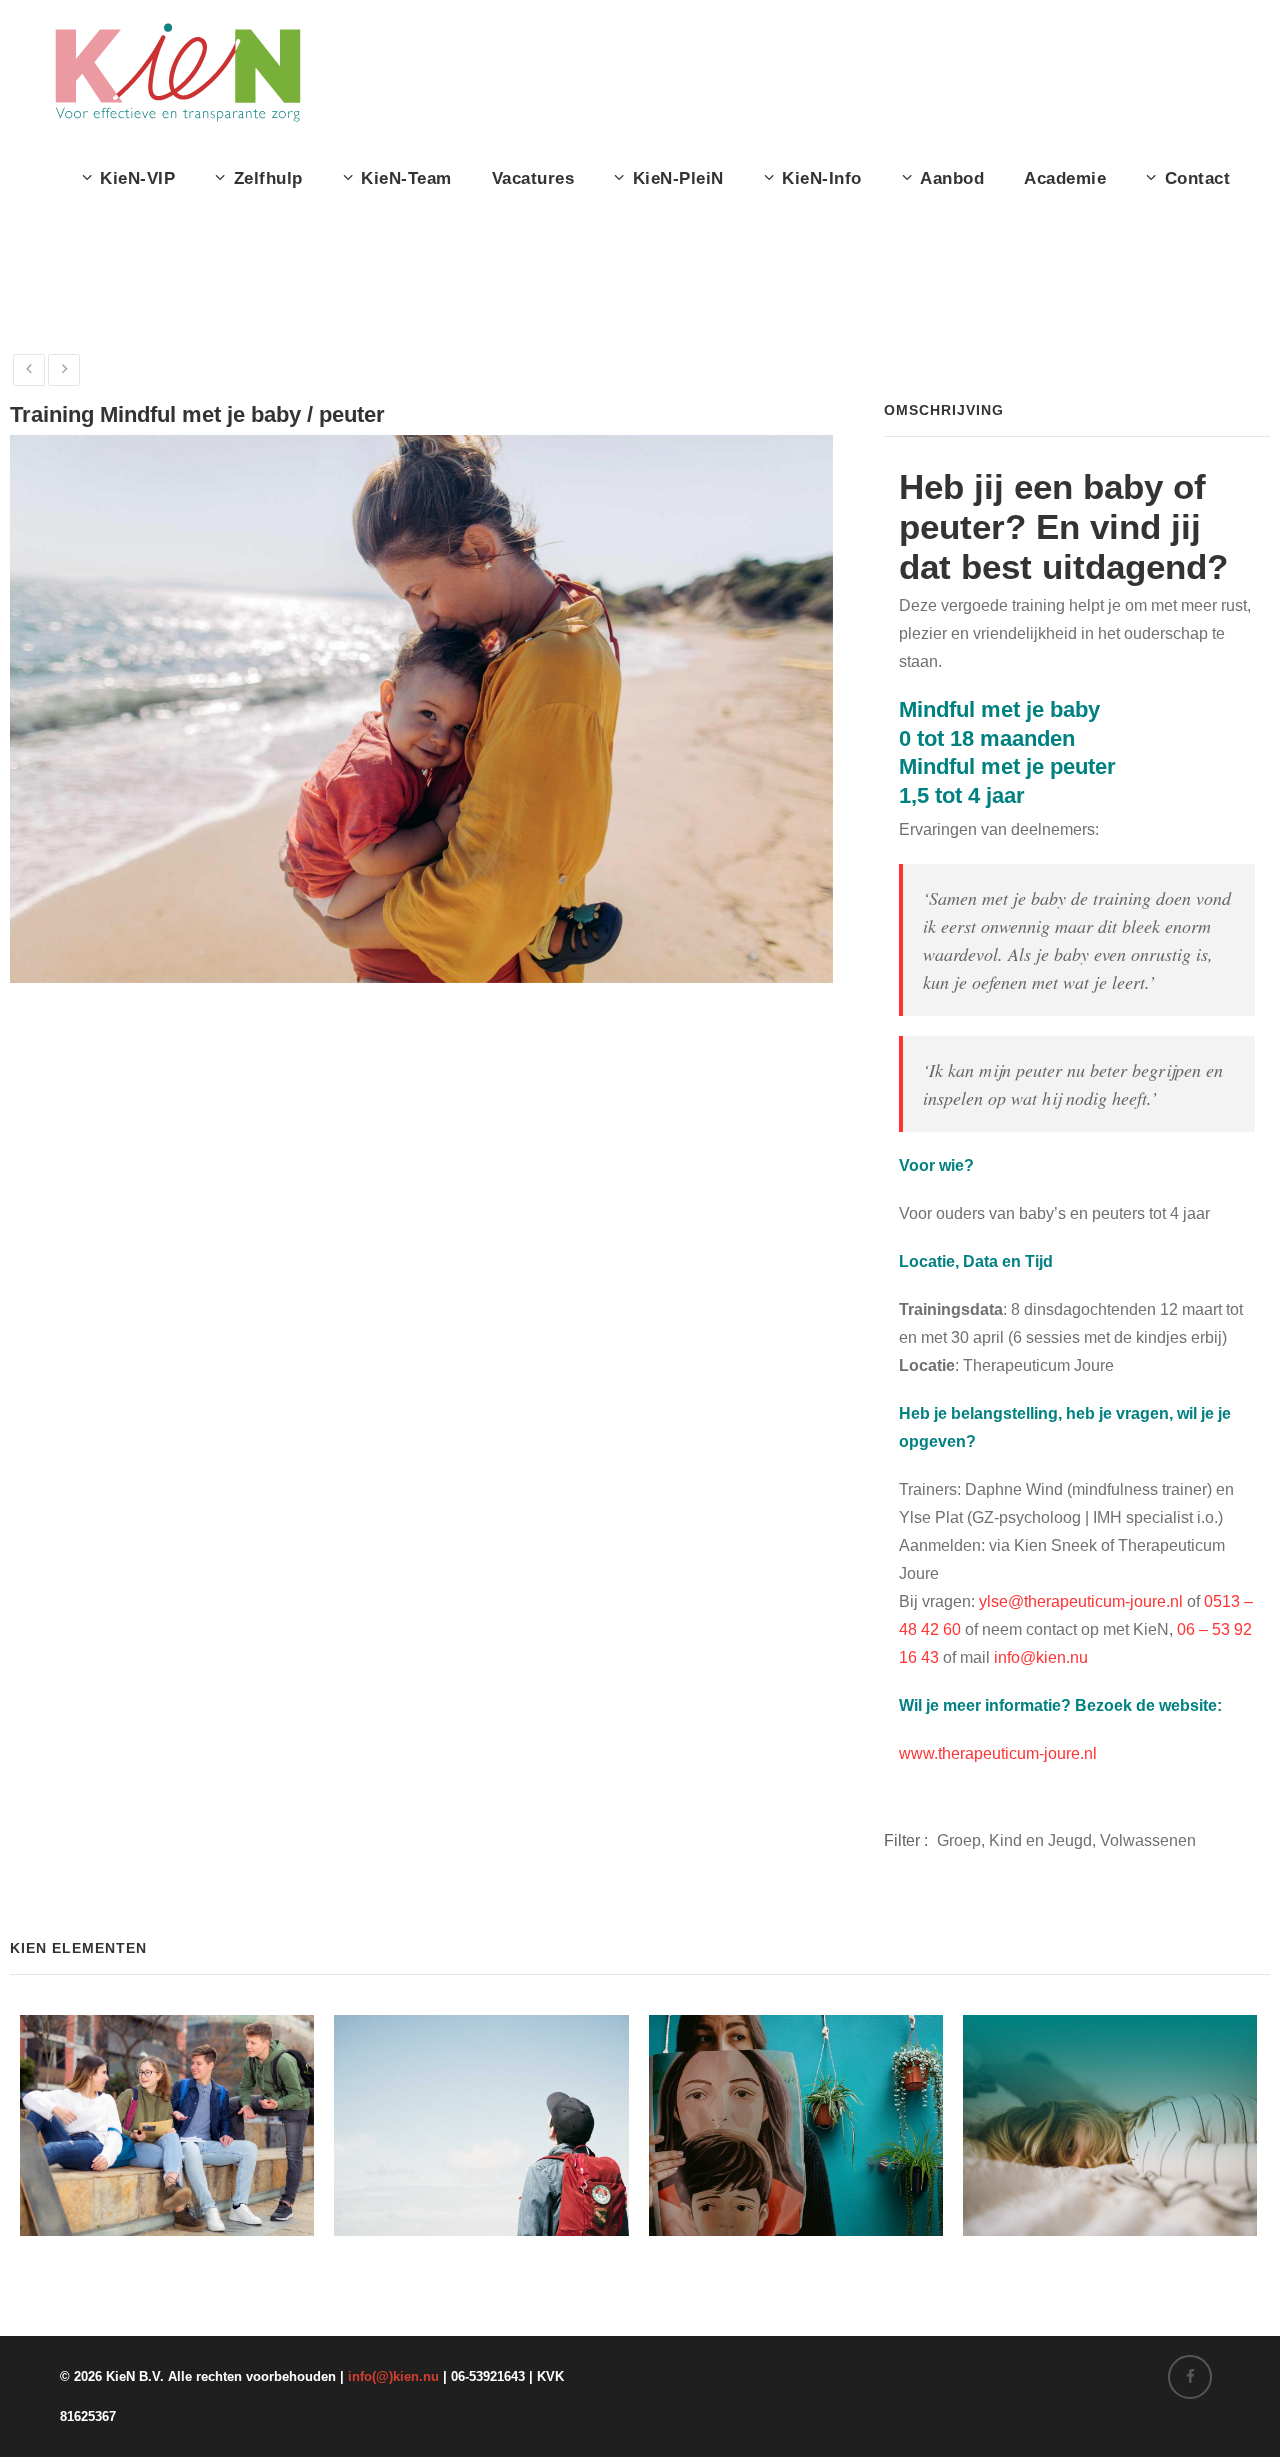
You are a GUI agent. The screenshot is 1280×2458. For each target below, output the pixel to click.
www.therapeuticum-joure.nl (998, 1753)
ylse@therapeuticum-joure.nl (1081, 1601)
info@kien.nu (1041, 1657)
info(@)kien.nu (393, 2376)
